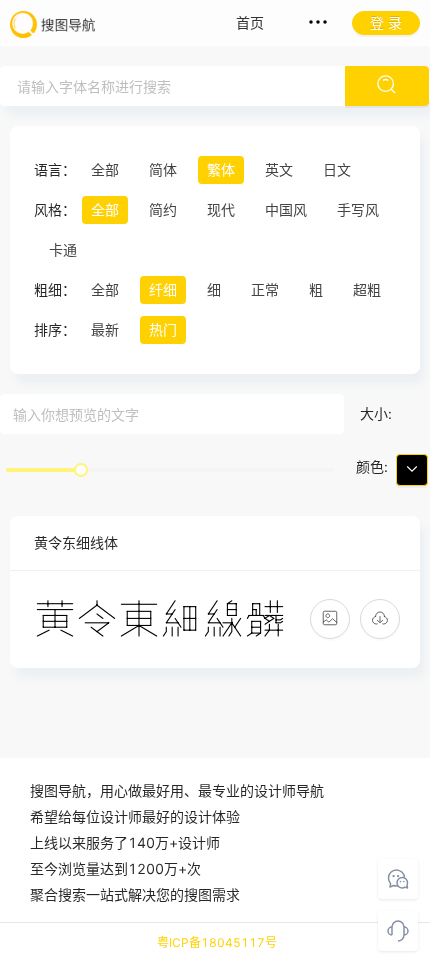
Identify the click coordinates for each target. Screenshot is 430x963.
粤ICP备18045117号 (217, 942)
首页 (250, 22)
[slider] (81, 470)
